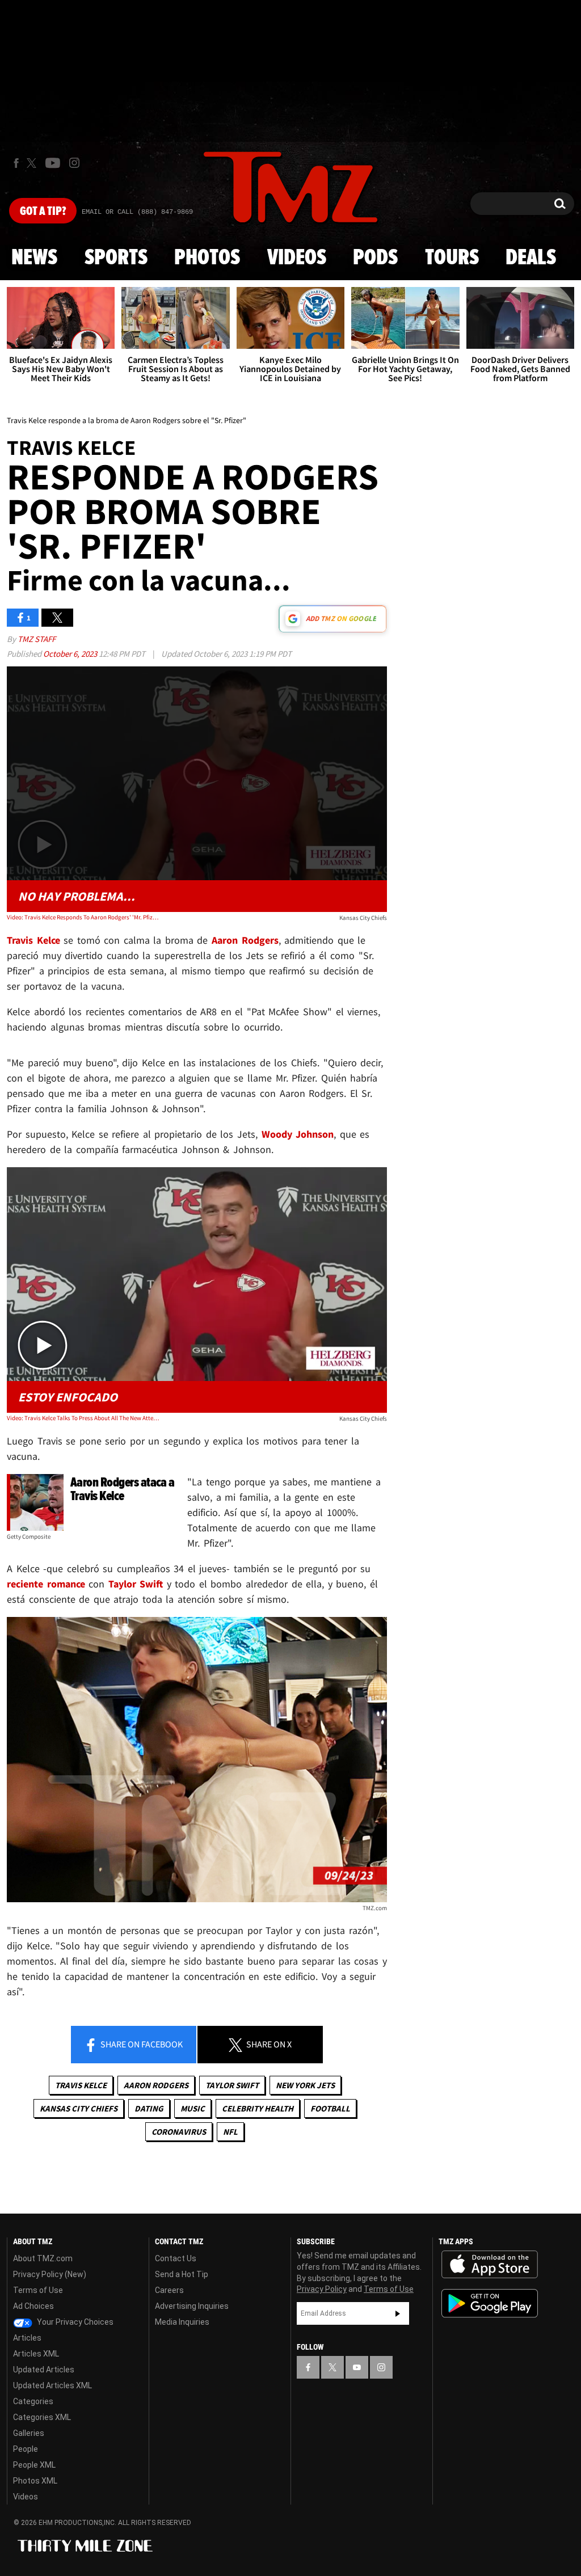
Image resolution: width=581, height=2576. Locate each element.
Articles (27, 2338)
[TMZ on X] (33, 163)
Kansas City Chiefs (79, 2108)
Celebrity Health (258, 2108)
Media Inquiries (182, 2322)
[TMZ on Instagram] (74, 163)
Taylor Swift (232, 2085)
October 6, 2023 (71, 654)
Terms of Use (38, 2290)
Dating (149, 2108)
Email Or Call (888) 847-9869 (137, 212)
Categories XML (42, 2417)
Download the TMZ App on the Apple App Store (490, 2265)
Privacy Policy (322, 2289)
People (26, 2449)
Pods (375, 258)
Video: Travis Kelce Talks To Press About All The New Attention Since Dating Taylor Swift (83, 1418)
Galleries (29, 2433)
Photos (207, 258)
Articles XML (36, 2354)
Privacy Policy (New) (50, 2274)
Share (141, 2044)
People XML (34, 2465)
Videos (297, 258)
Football (330, 2108)
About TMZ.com (43, 2258)
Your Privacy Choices (74, 2322)
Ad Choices (33, 2306)
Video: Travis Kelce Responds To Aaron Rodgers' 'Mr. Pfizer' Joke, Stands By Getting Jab (83, 917)
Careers (169, 2290)
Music (193, 2108)
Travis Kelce (81, 2085)
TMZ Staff (37, 639)
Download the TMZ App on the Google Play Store (490, 2303)
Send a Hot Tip (182, 2274)
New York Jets (305, 2085)
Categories (33, 2401)
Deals (531, 258)
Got (43, 212)
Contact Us (176, 2258)
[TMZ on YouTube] (357, 2367)
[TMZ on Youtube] (53, 163)
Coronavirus (179, 2132)
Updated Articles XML (52, 2385)
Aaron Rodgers (156, 2085)
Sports (116, 258)
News (34, 258)
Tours (452, 258)
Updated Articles (44, 2370)
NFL (230, 2132)
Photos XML (35, 2481)
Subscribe (398, 2313)
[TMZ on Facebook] (16, 163)
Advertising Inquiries (192, 2306)
